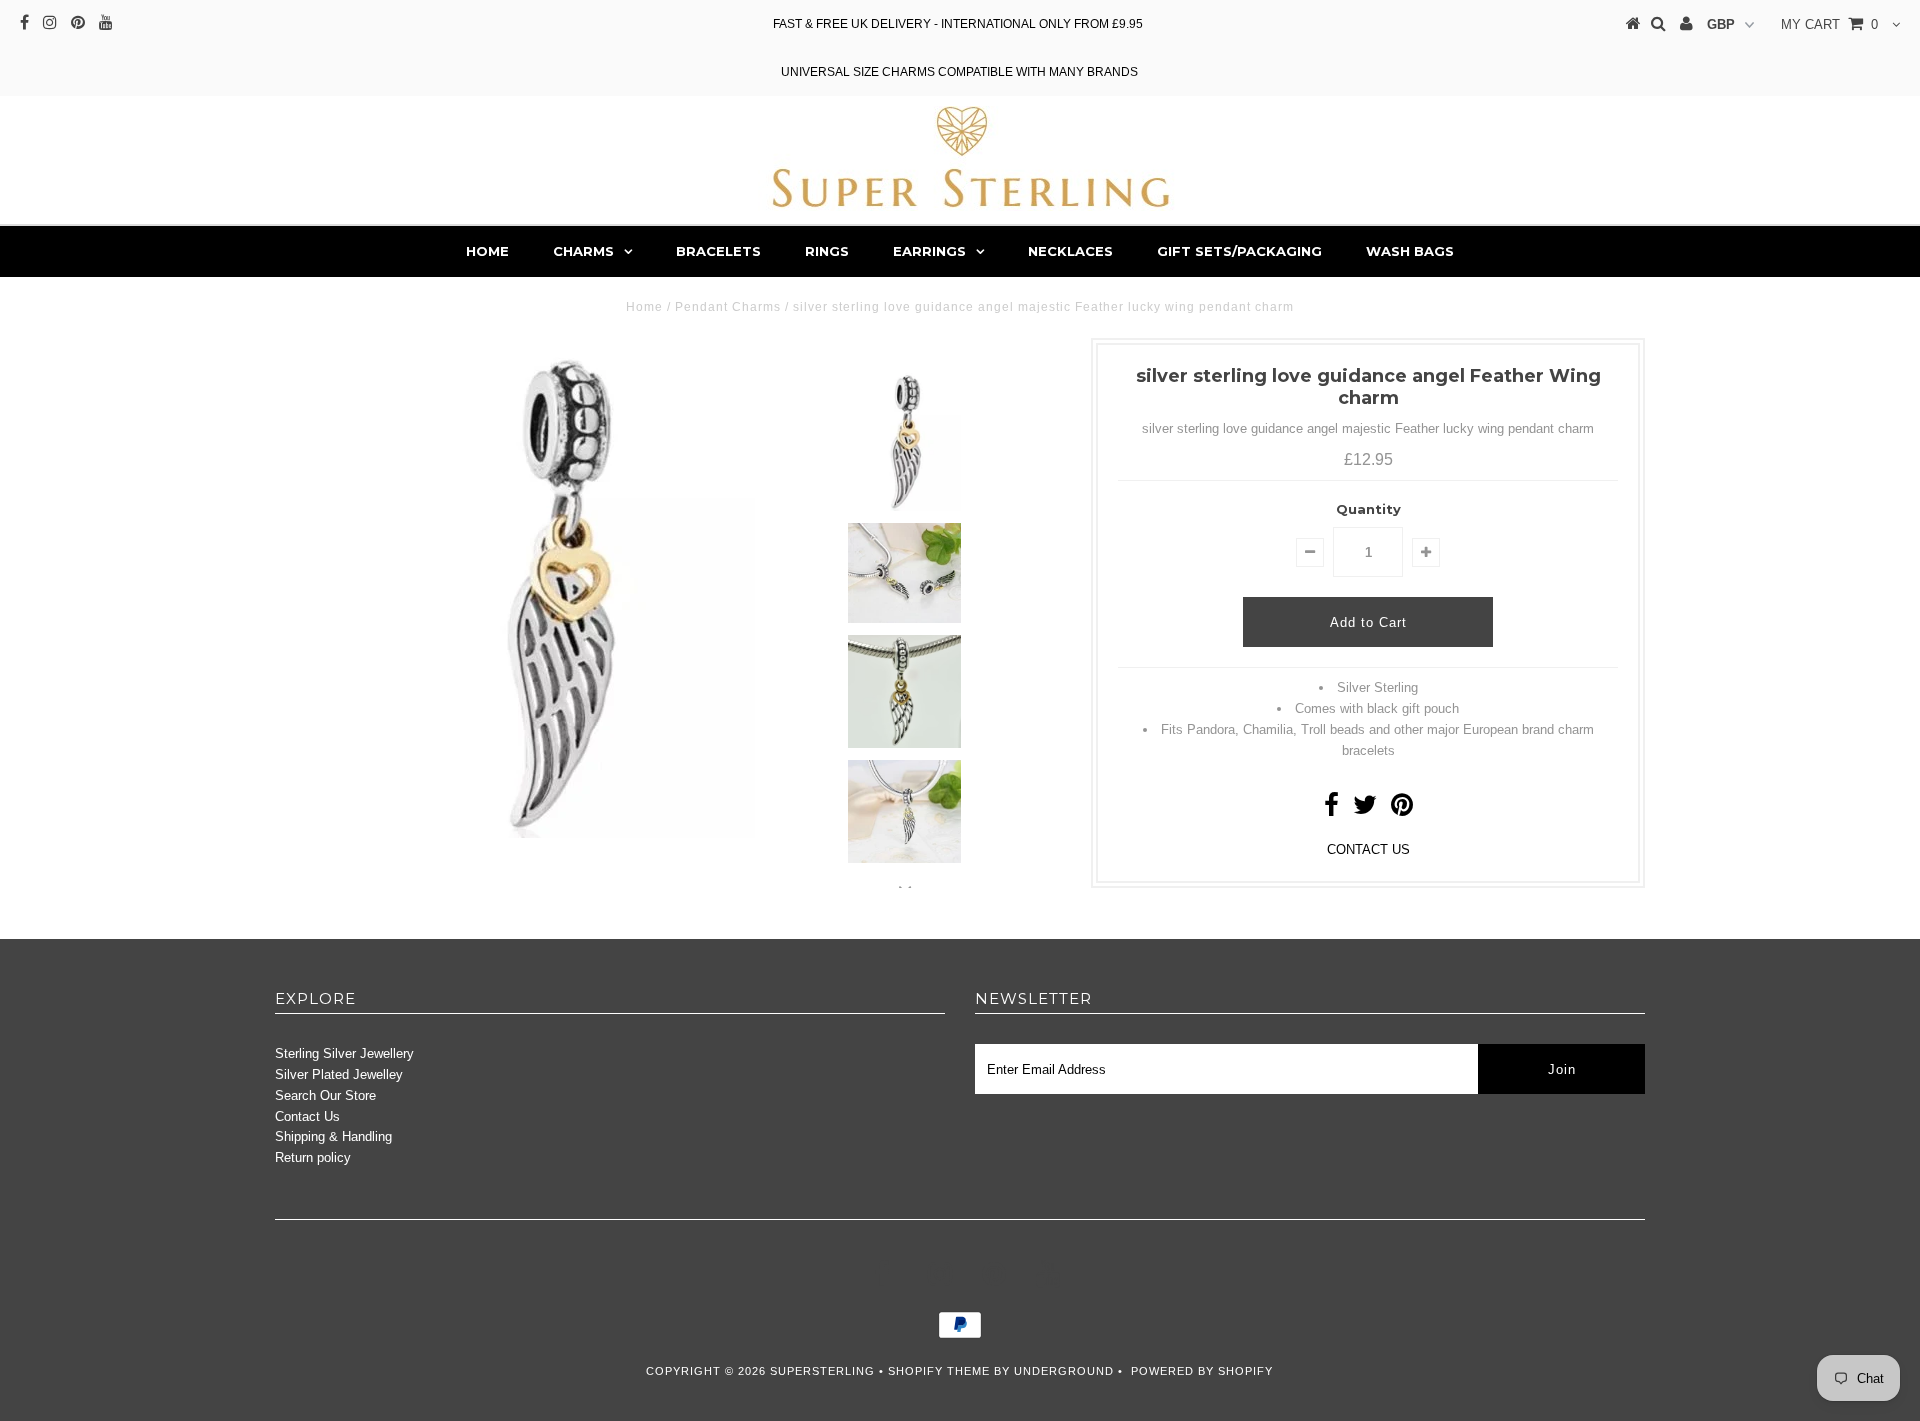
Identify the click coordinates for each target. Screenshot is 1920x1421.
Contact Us (307, 1116)
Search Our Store (325, 1095)
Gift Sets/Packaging (1239, 251)
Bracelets (718, 251)
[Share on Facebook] (1331, 809)
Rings (827, 251)
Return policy (313, 1157)
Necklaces (1070, 251)
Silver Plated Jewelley (339, 1074)
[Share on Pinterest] (1402, 809)
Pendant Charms (728, 307)
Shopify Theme (939, 1371)
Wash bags (1410, 251)
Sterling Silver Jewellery (344, 1053)
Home (487, 251)
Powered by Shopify (1202, 1371)
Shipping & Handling (333, 1136)
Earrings (929, 251)
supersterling (822, 1371)
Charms (583, 251)
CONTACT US (1368, 849)
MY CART (1829, 24)
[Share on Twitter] (1365, 809)
